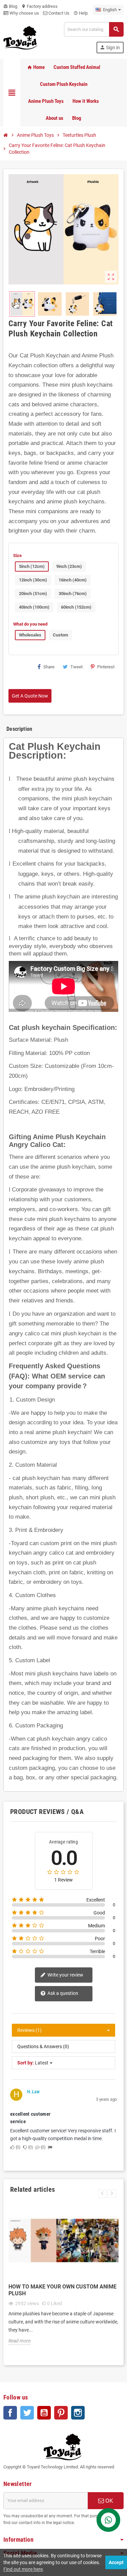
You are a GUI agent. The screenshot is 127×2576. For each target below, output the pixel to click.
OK (109, 2501)
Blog (10, 6)
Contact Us (58, 13)
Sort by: (26, 2063)
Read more (19, 2341)
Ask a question (62, 1993)
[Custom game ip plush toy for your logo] (20, 37)
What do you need (30, 624)
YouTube (44, 2413)
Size (17, 555)
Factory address (39, 6)
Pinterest (106, 667)
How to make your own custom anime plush (62, 2290)
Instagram (78, 2413)
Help (81, 13)
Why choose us (24, 13)
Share (49, 667)
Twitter (27, 2413)
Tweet (77, 667)
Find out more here (23, 2569)
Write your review (65, 1975)
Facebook (10, 2413)
